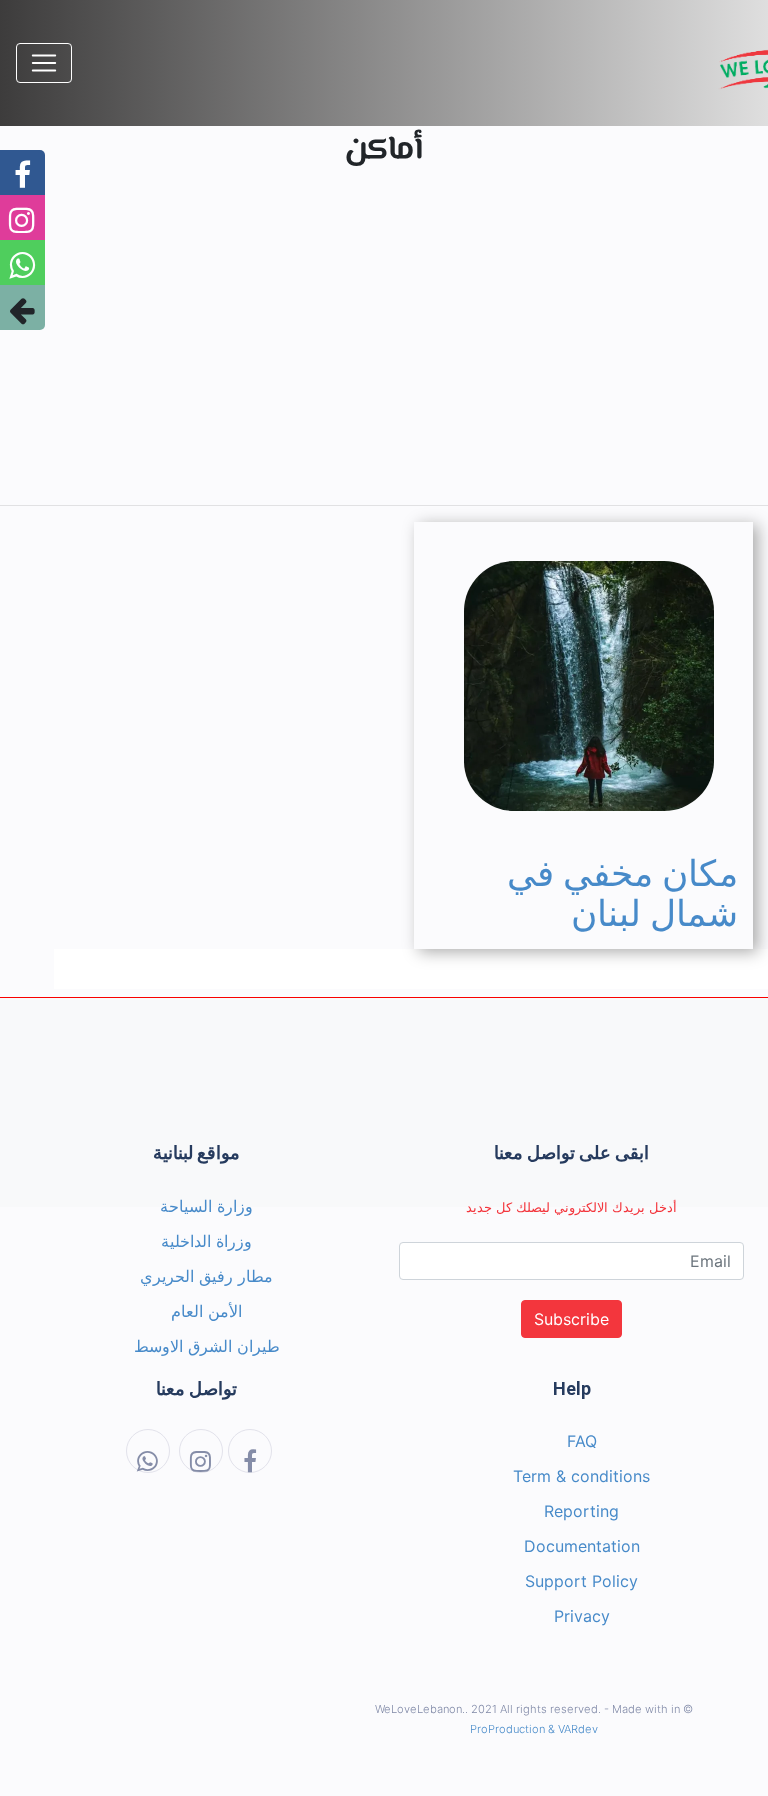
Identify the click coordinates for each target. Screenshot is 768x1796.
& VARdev (573, 1729)
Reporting (581, 1511)
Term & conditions (581, 1476)
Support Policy (581, 1581)
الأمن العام (206, 1311)
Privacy (582, 1616)
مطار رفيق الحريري (206, 1276)
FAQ (582, 1441)
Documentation (582, 1546)
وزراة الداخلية (206, 1241)
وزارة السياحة (206, 1206)
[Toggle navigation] (44, 63)
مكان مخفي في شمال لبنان (622, 894)
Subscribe (571, 1319)
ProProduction (507, 1729)
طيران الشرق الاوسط (207, 1346)
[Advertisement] (384, 349)
